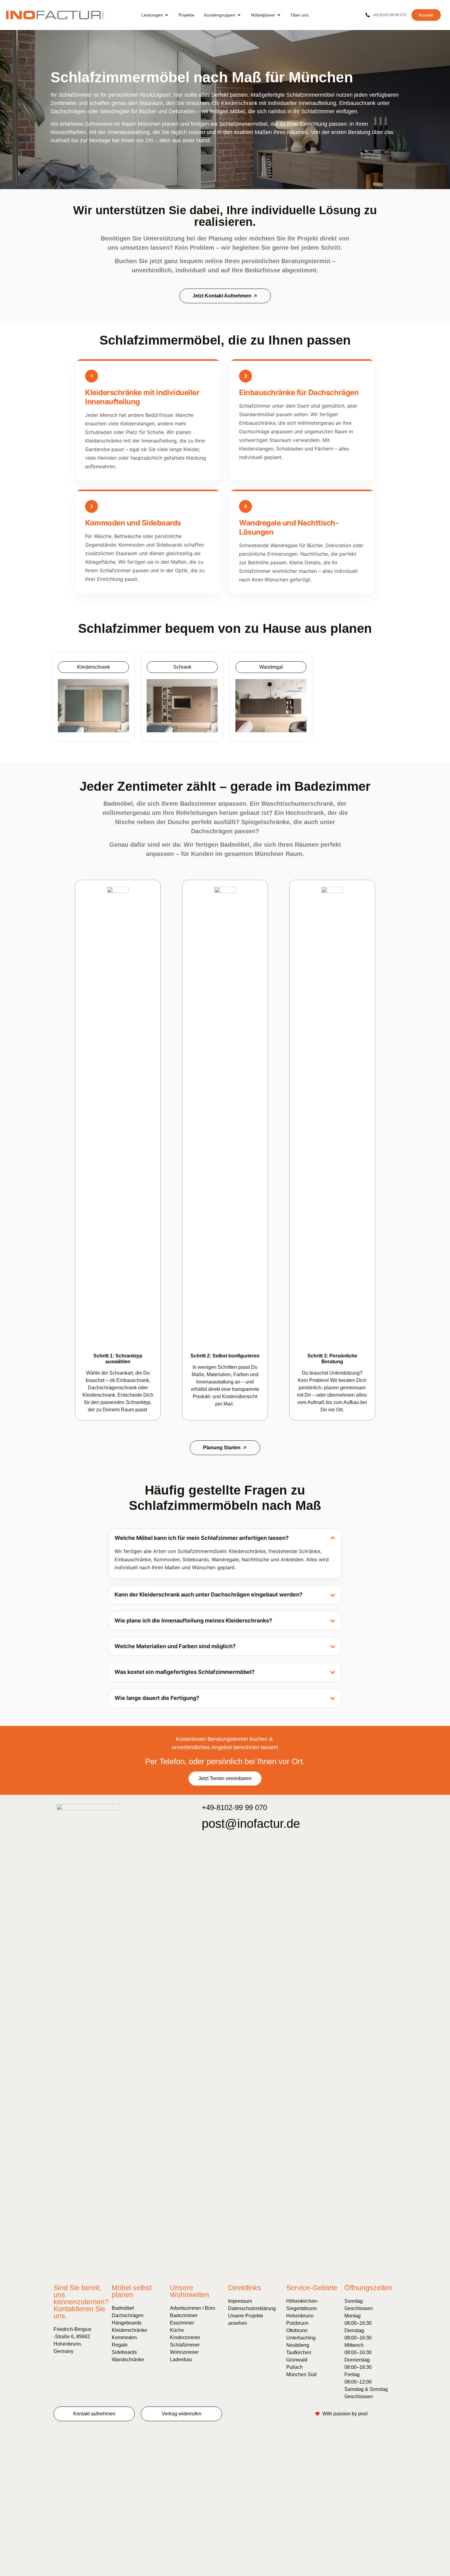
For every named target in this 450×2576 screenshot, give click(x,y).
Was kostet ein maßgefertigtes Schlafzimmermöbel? (185, 1672)
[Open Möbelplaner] (279, 15)
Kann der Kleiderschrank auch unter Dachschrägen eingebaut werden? (208, 1594)
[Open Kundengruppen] (239, 15)
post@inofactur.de (251, 1824)
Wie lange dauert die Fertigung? (157, 1698)
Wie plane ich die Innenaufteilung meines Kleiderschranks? (193, 1620)
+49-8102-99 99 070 (234, 1807)
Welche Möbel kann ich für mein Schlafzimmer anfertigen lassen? (202, 1538)
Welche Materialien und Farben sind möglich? (175, 1646)
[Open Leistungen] (167, 15)
